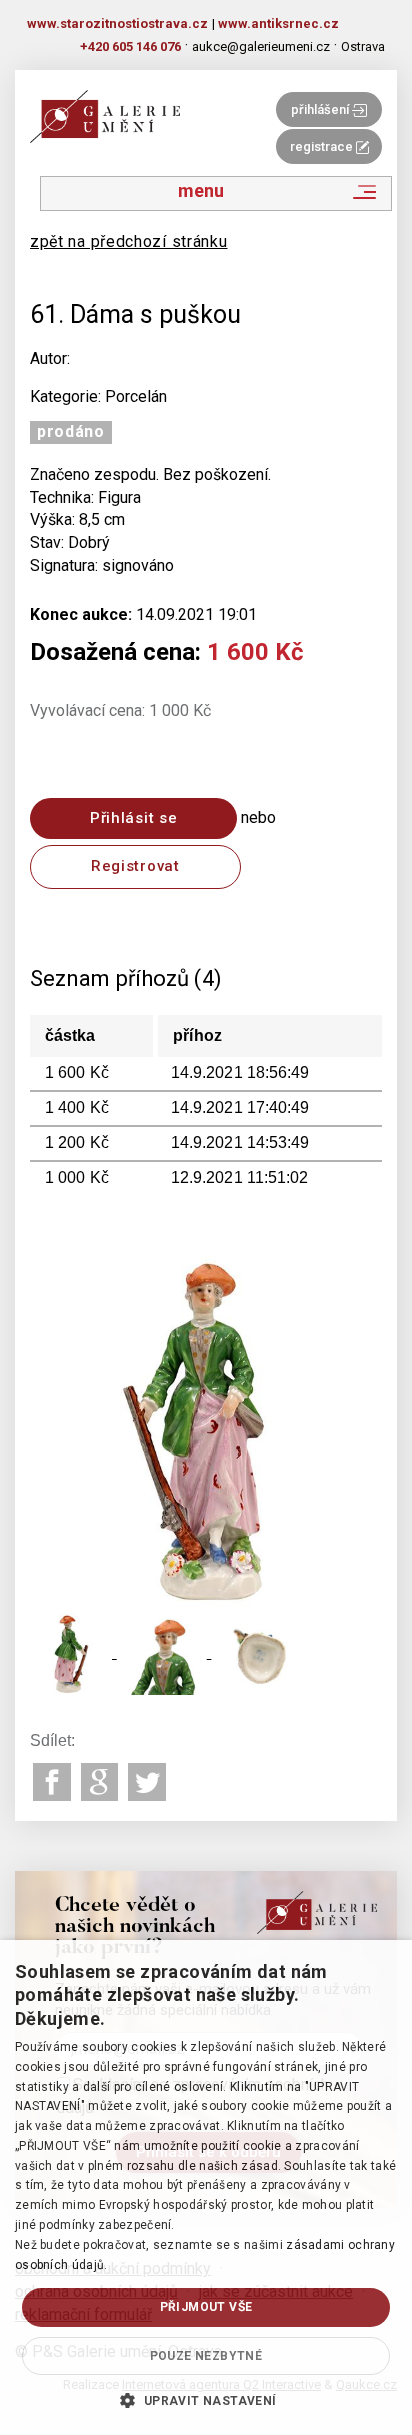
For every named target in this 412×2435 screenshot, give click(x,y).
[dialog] (206, 2187)
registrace (323, 146)
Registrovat (135, 866)
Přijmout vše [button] (206, 2307)
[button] (205, 2400)
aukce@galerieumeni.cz (261, 46)
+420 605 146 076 (130, 46)
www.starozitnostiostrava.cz (117, 23)
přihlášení (321, 109)
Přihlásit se (133, 818)
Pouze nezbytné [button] (206, 2356)
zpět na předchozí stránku (129, 241)
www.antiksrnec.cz (278, 23)
